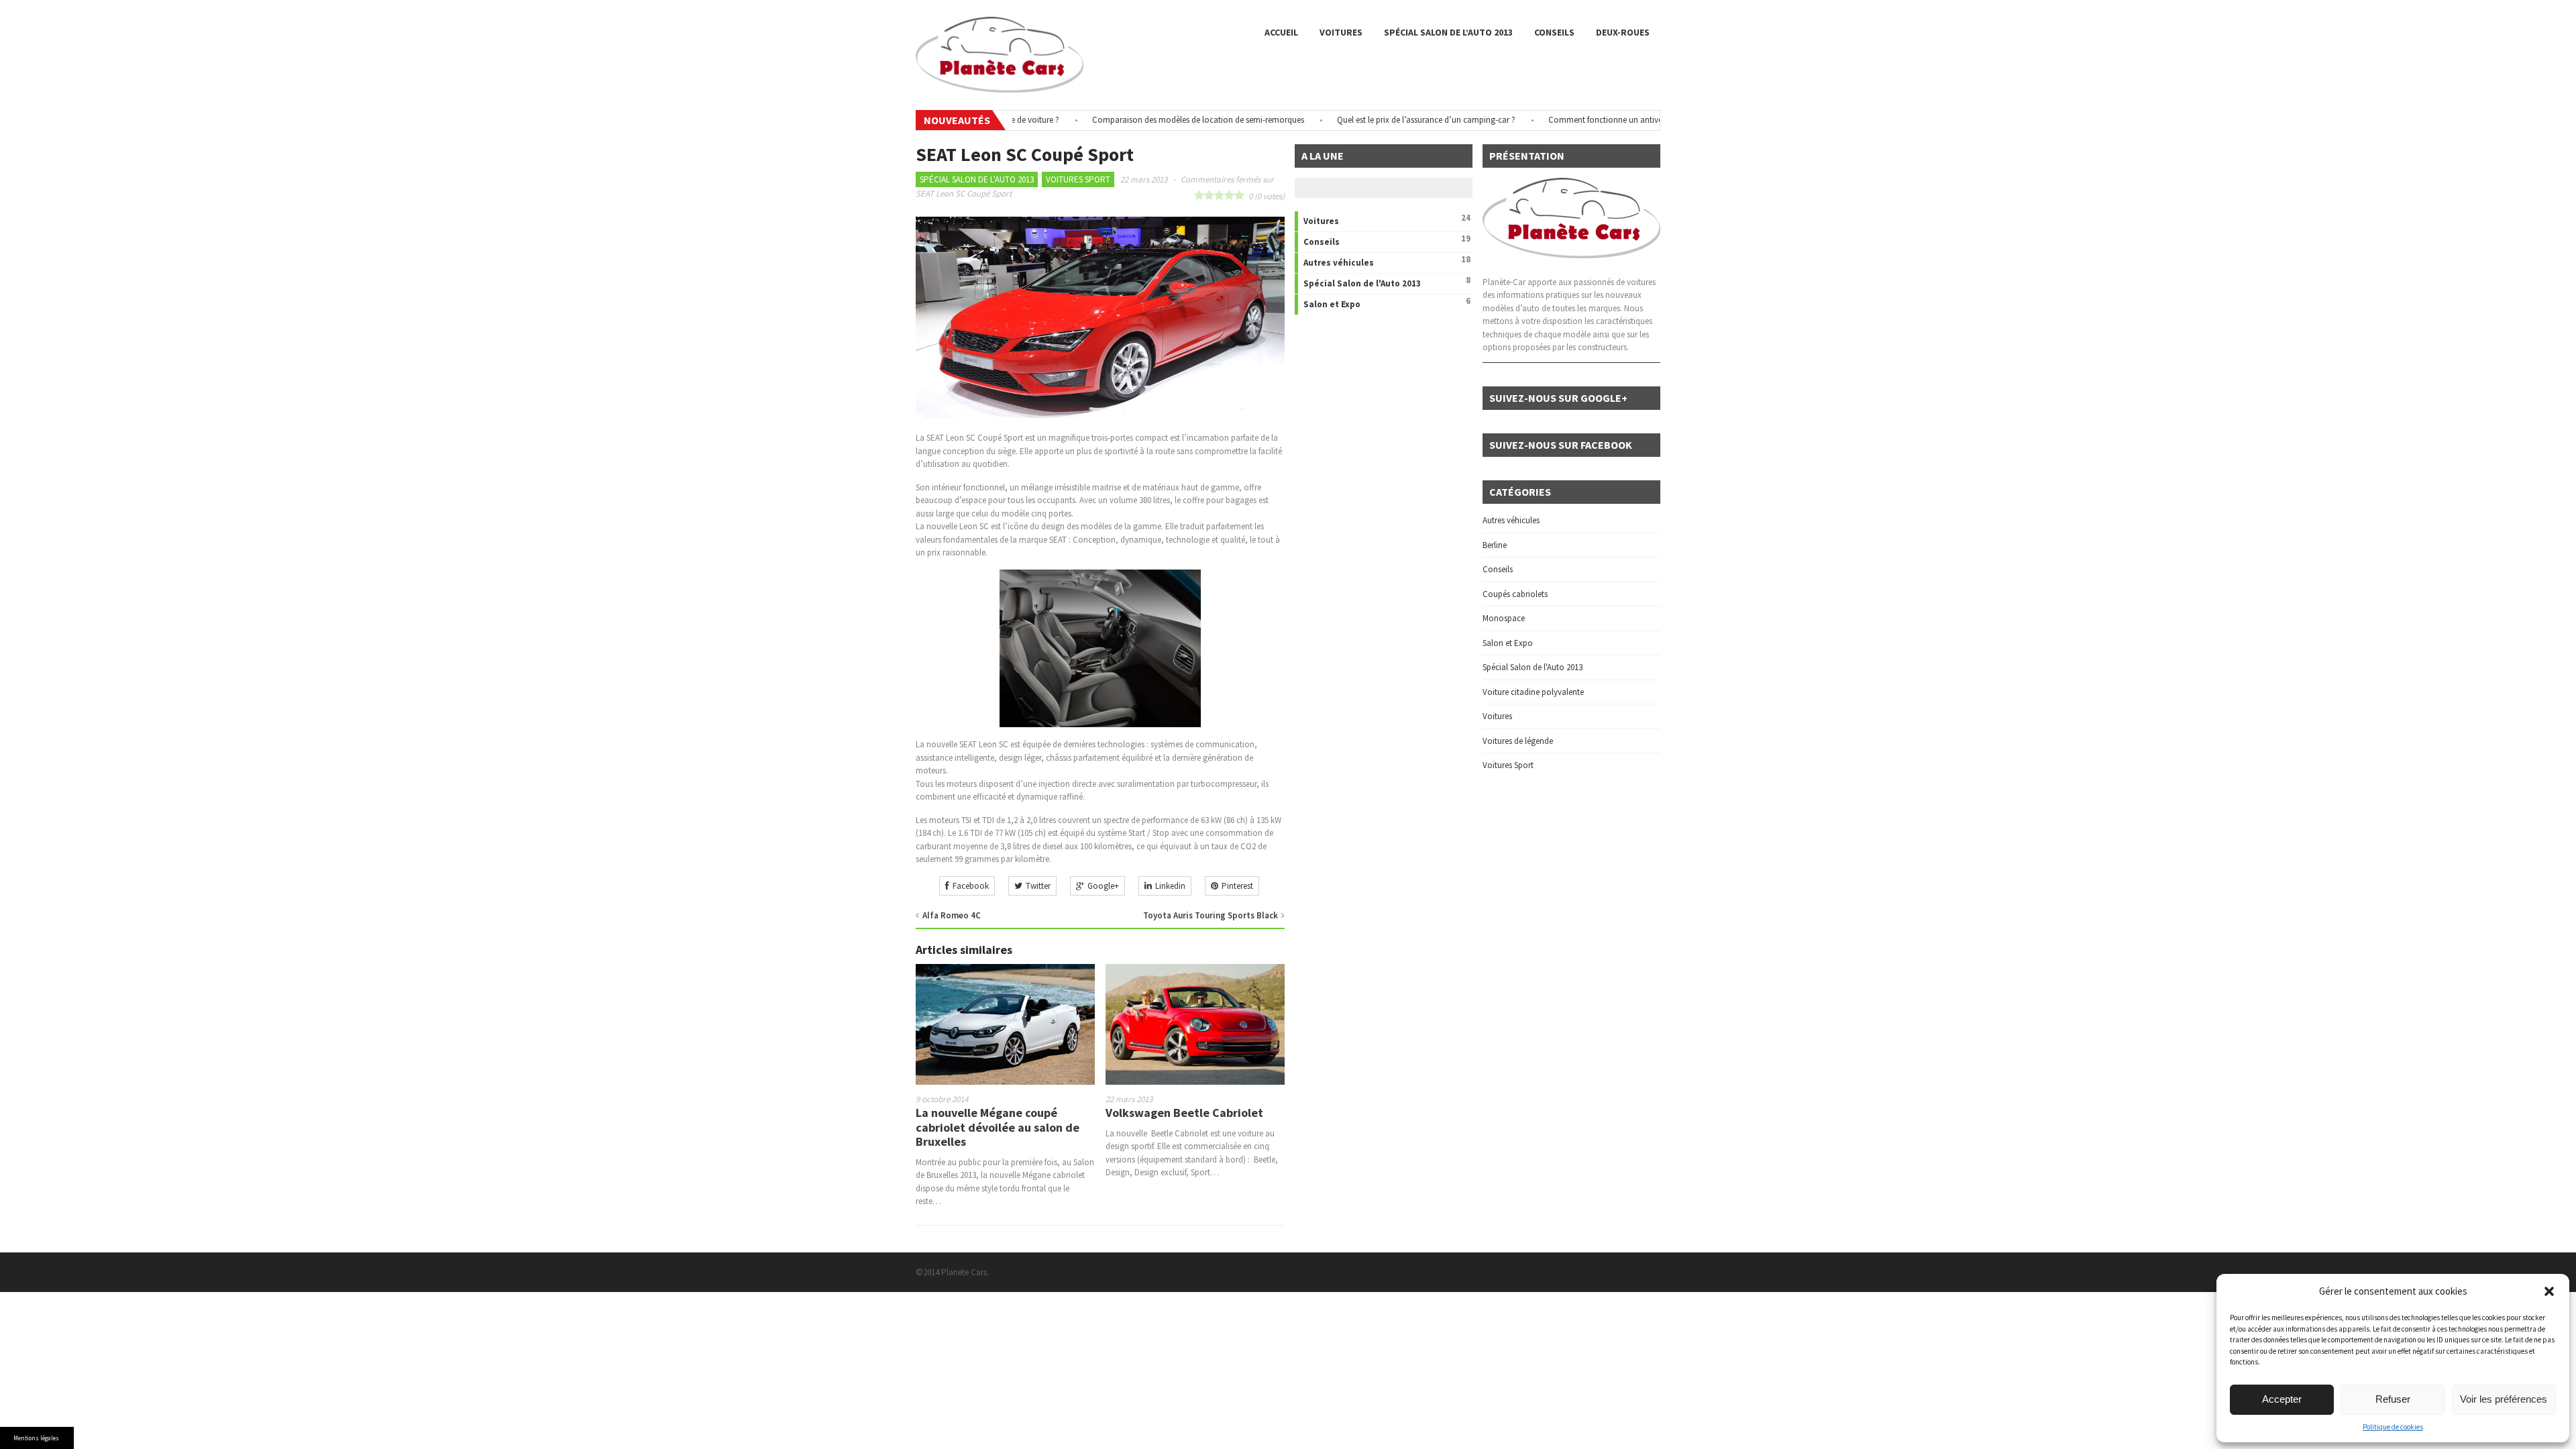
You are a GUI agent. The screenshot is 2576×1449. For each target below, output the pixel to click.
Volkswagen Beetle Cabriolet (1184, 1113)
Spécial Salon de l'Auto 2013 (977, 179)
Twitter (1038, 886)
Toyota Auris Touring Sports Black (1211, 915)
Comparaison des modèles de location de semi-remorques (1154, 120)
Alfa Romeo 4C (952, 915)
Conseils (1554, 32)
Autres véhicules (1339, 263)
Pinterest (1237, 886)
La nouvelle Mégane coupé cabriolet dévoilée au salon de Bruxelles (998, 1127)
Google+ (1103, 886)
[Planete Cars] (1000, 86)
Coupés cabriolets (1515, 594)
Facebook (971, 886)
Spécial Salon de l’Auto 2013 (1448, 32)
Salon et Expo (1332, 304)
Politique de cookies (2393, 1427)
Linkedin (1170, 886)
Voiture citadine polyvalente (1533, 692)
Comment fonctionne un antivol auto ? (1575, 120)
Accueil (1281, 32)
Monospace (1504, 618)
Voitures (1341, 32)
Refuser (2393, 1399)
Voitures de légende (1518, 741)
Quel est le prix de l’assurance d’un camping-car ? (1382, 120)
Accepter (2282, 1399)
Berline (1495, 545)
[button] (2549, 1291)
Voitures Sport (1078, 179)
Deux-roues (1623, 32)
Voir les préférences (2504, 1399)
